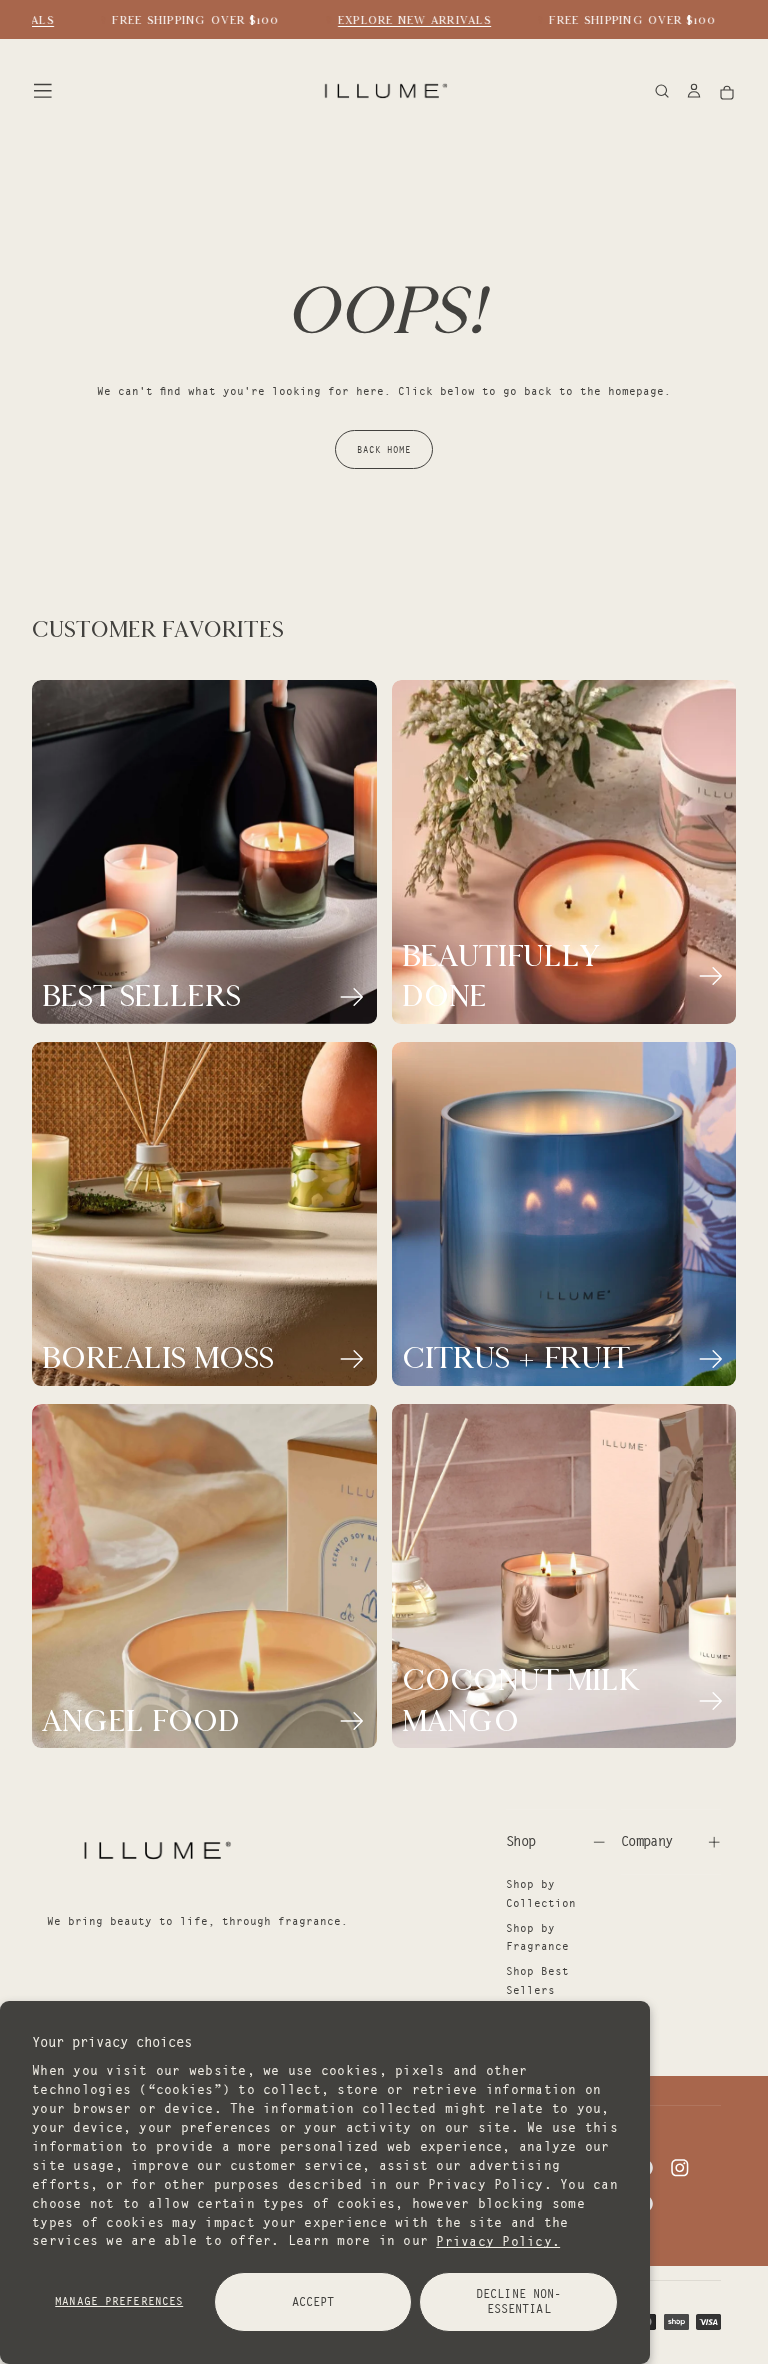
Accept (313, 2301)
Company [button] (647, 1841)
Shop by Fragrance (537, 1937)
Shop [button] (521, 1841)
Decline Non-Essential (518, 2301)
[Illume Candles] (155, 1850)
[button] (43, 91)
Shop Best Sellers (537, 1980)
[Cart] (727, 92)
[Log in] (694, 92)
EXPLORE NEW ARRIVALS (403, 20)
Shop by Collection (541, 1893)
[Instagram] (680, 2168)
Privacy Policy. (498, 2240)
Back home (383, 449)
